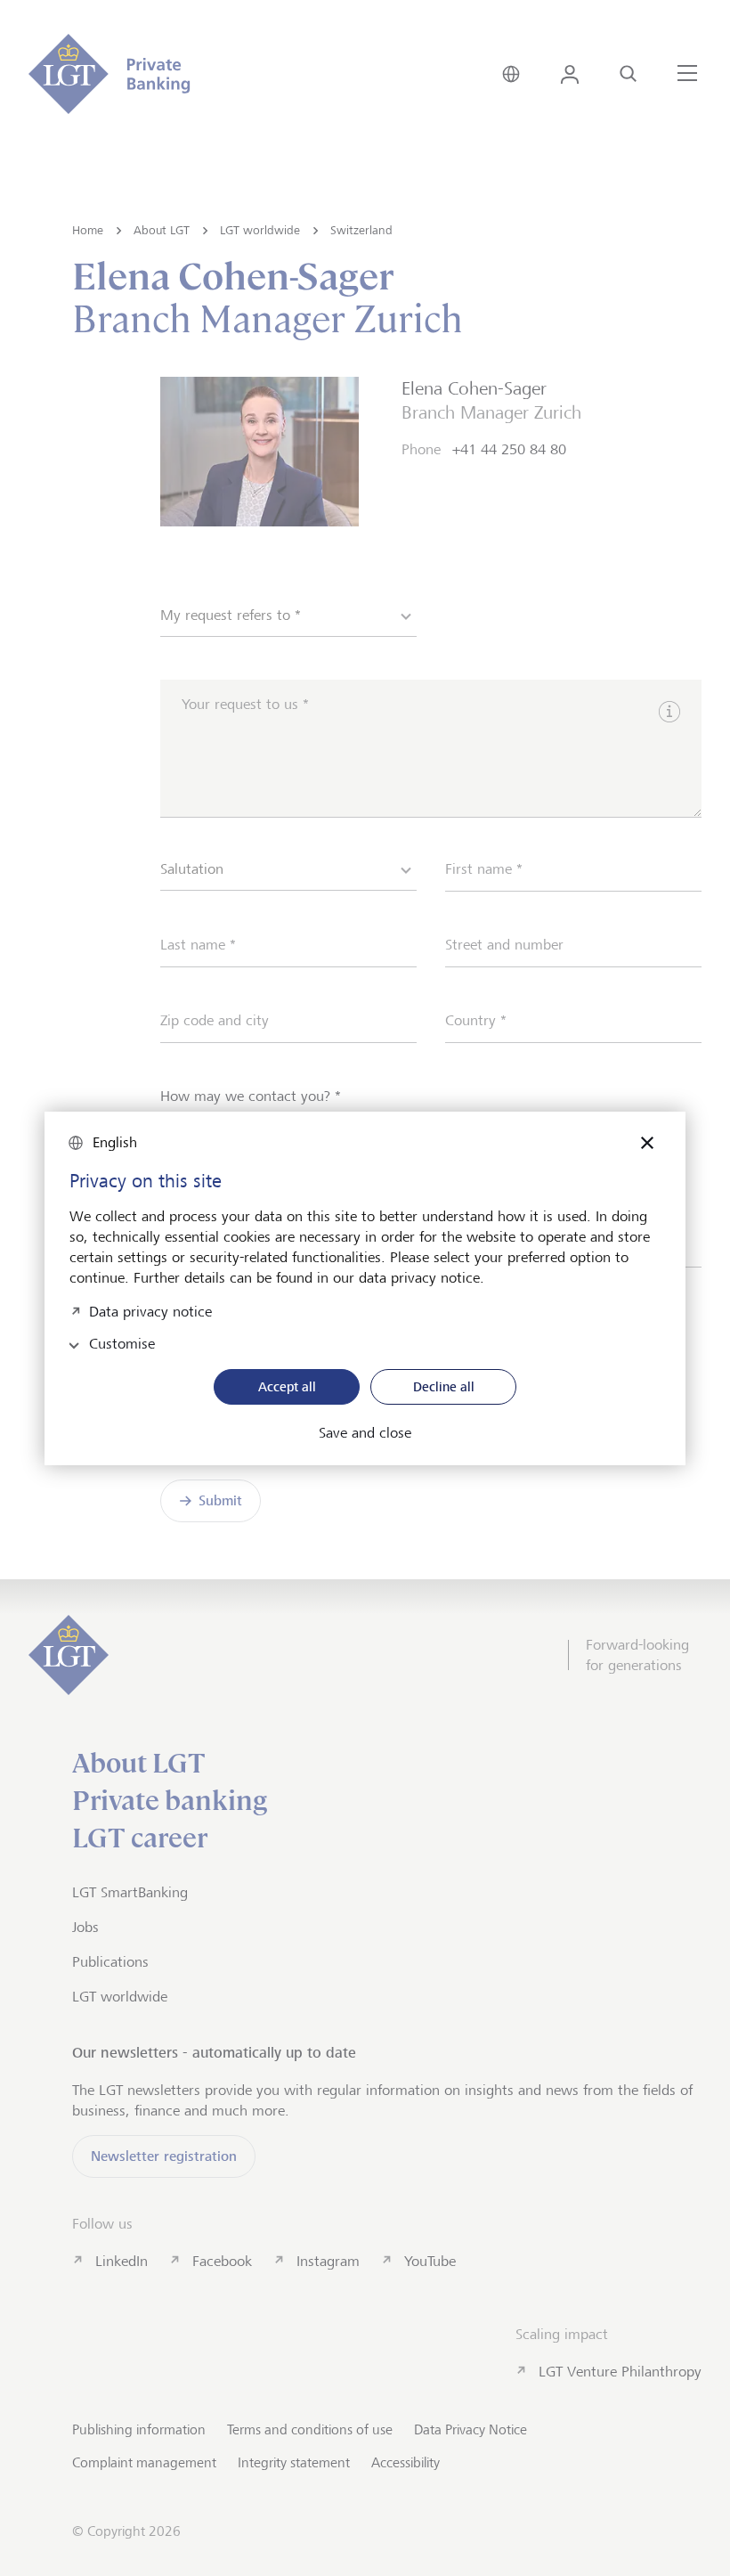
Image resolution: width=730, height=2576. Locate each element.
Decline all (444, 1386)
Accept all (287, 1386)
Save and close (365, 1433)
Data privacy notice (150, 1310)
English (115, 1142)
